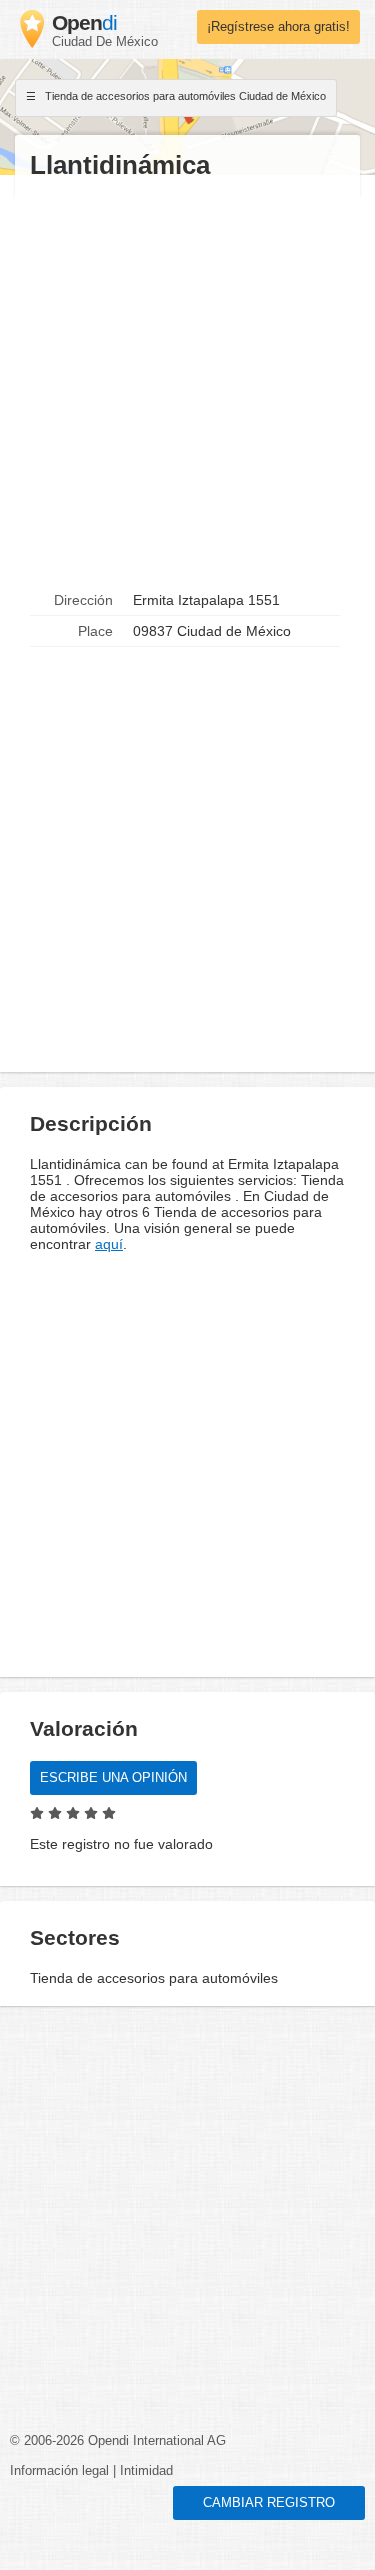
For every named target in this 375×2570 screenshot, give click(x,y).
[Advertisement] (187, 383)
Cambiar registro (269, 2503)
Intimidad (146, 2471)
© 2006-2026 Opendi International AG (118, 2441)
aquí (109, 1244)
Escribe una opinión (113, 1778)
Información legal (59, 2471)
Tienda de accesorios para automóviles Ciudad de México (184, 96)
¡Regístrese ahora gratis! (278, 27)
